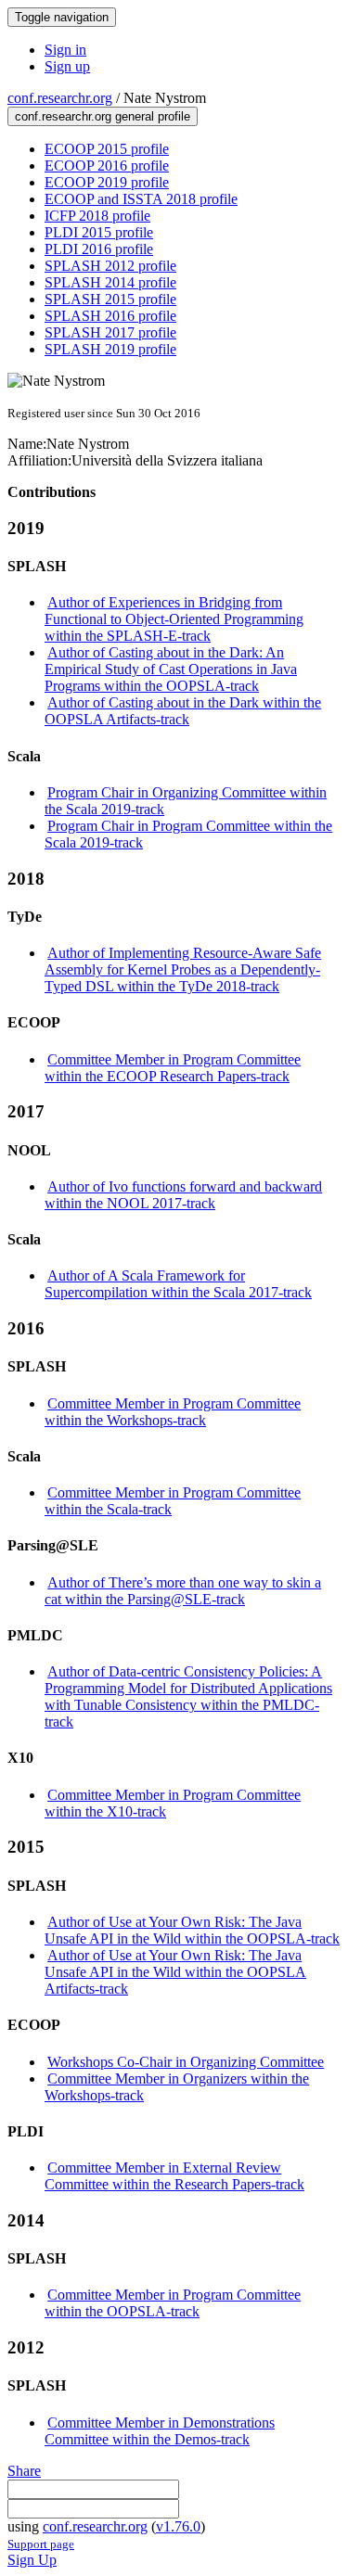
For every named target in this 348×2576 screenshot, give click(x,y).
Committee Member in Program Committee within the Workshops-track (173, 1412)
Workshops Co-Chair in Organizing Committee (186, 2062)
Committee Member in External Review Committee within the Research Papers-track (174, 2176)
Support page (41, 2544)
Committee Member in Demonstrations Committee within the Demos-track (160, 2431)
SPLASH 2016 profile (110, 316)
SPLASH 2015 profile (110, 299)
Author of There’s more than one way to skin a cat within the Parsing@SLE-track (183, 1591)
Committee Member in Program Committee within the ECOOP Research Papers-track (173, 1068)
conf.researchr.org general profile (103, 116)
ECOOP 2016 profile (107, 166)
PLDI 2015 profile (99, 232)
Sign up (67, 66)
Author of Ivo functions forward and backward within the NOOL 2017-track (183, 1195)
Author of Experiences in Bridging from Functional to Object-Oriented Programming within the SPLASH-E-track (174, 619)
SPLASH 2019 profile (110, 349)
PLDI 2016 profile (99, 249)
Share (24, 2471)
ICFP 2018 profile (97, 216)
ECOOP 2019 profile (107, 182)
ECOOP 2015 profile (107, 149)
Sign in (65, 50)
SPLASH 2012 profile (110, 266)
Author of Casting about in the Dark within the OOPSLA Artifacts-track (183, 711)
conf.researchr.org (60, 98)
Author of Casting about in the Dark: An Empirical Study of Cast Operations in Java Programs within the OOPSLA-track (171, 669)
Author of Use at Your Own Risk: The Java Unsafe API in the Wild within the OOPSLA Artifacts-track (175, 1972)
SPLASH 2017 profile (110, 332)
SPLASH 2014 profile (110, 282)
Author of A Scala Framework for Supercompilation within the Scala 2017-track (178, 1284)
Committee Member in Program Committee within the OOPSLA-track (173, 2303)
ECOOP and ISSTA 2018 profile (141, 199)
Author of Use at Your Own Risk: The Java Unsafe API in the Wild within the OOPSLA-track (192, 1930)
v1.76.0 (178, 2526)
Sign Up (32, 2560)
